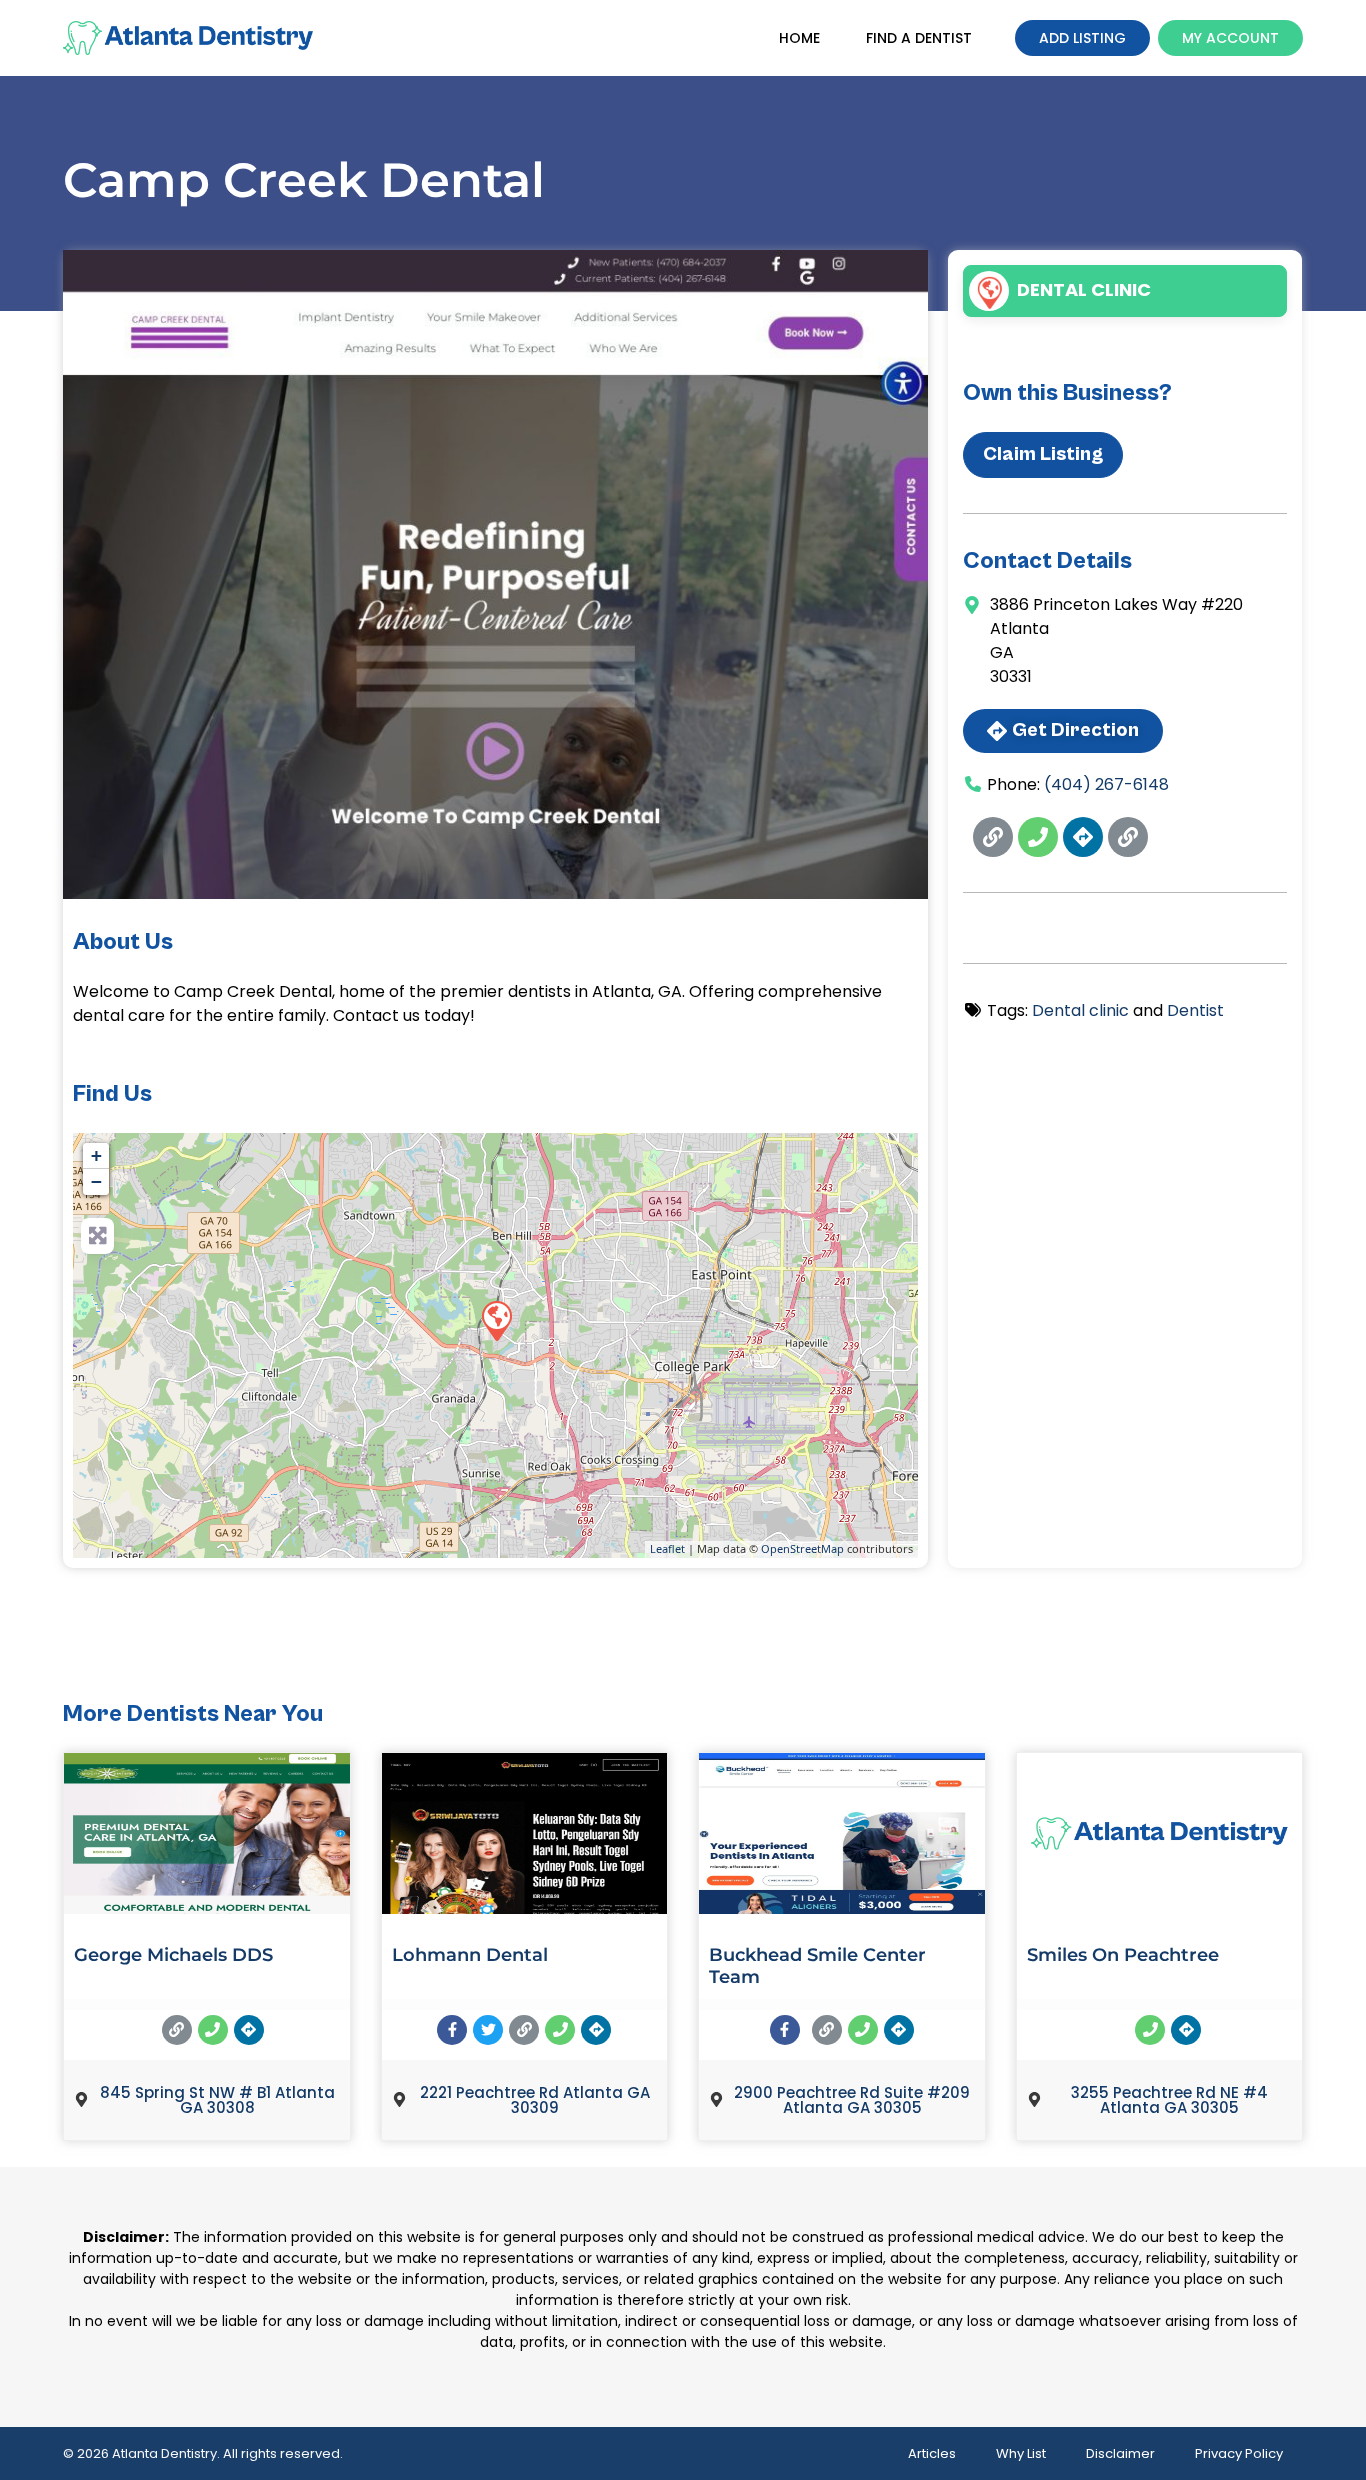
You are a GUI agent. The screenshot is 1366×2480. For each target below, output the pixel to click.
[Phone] (1038, 837)
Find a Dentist (919, 38)
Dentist (1195, 1010)
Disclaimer (1120, 2453)
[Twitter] (488, 2030)
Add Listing (1082, 38)
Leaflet (667, 1548)
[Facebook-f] (452, 2030)
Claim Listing (1043, 454)
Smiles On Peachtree (1123, 1955)
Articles (932, 2453)
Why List (1021, 2453)
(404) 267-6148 (1106, 784)
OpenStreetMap (802, 1548)
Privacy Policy (1239, 2453)
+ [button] (96, 1155)
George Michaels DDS (173, 1955)
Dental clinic (1084, 289)
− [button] (96, 1181)
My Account (1230, 38)
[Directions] (1083, 837)
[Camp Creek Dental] (496, 1320)
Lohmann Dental (470, 1955)
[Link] (993, 837)
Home (799, 38)
